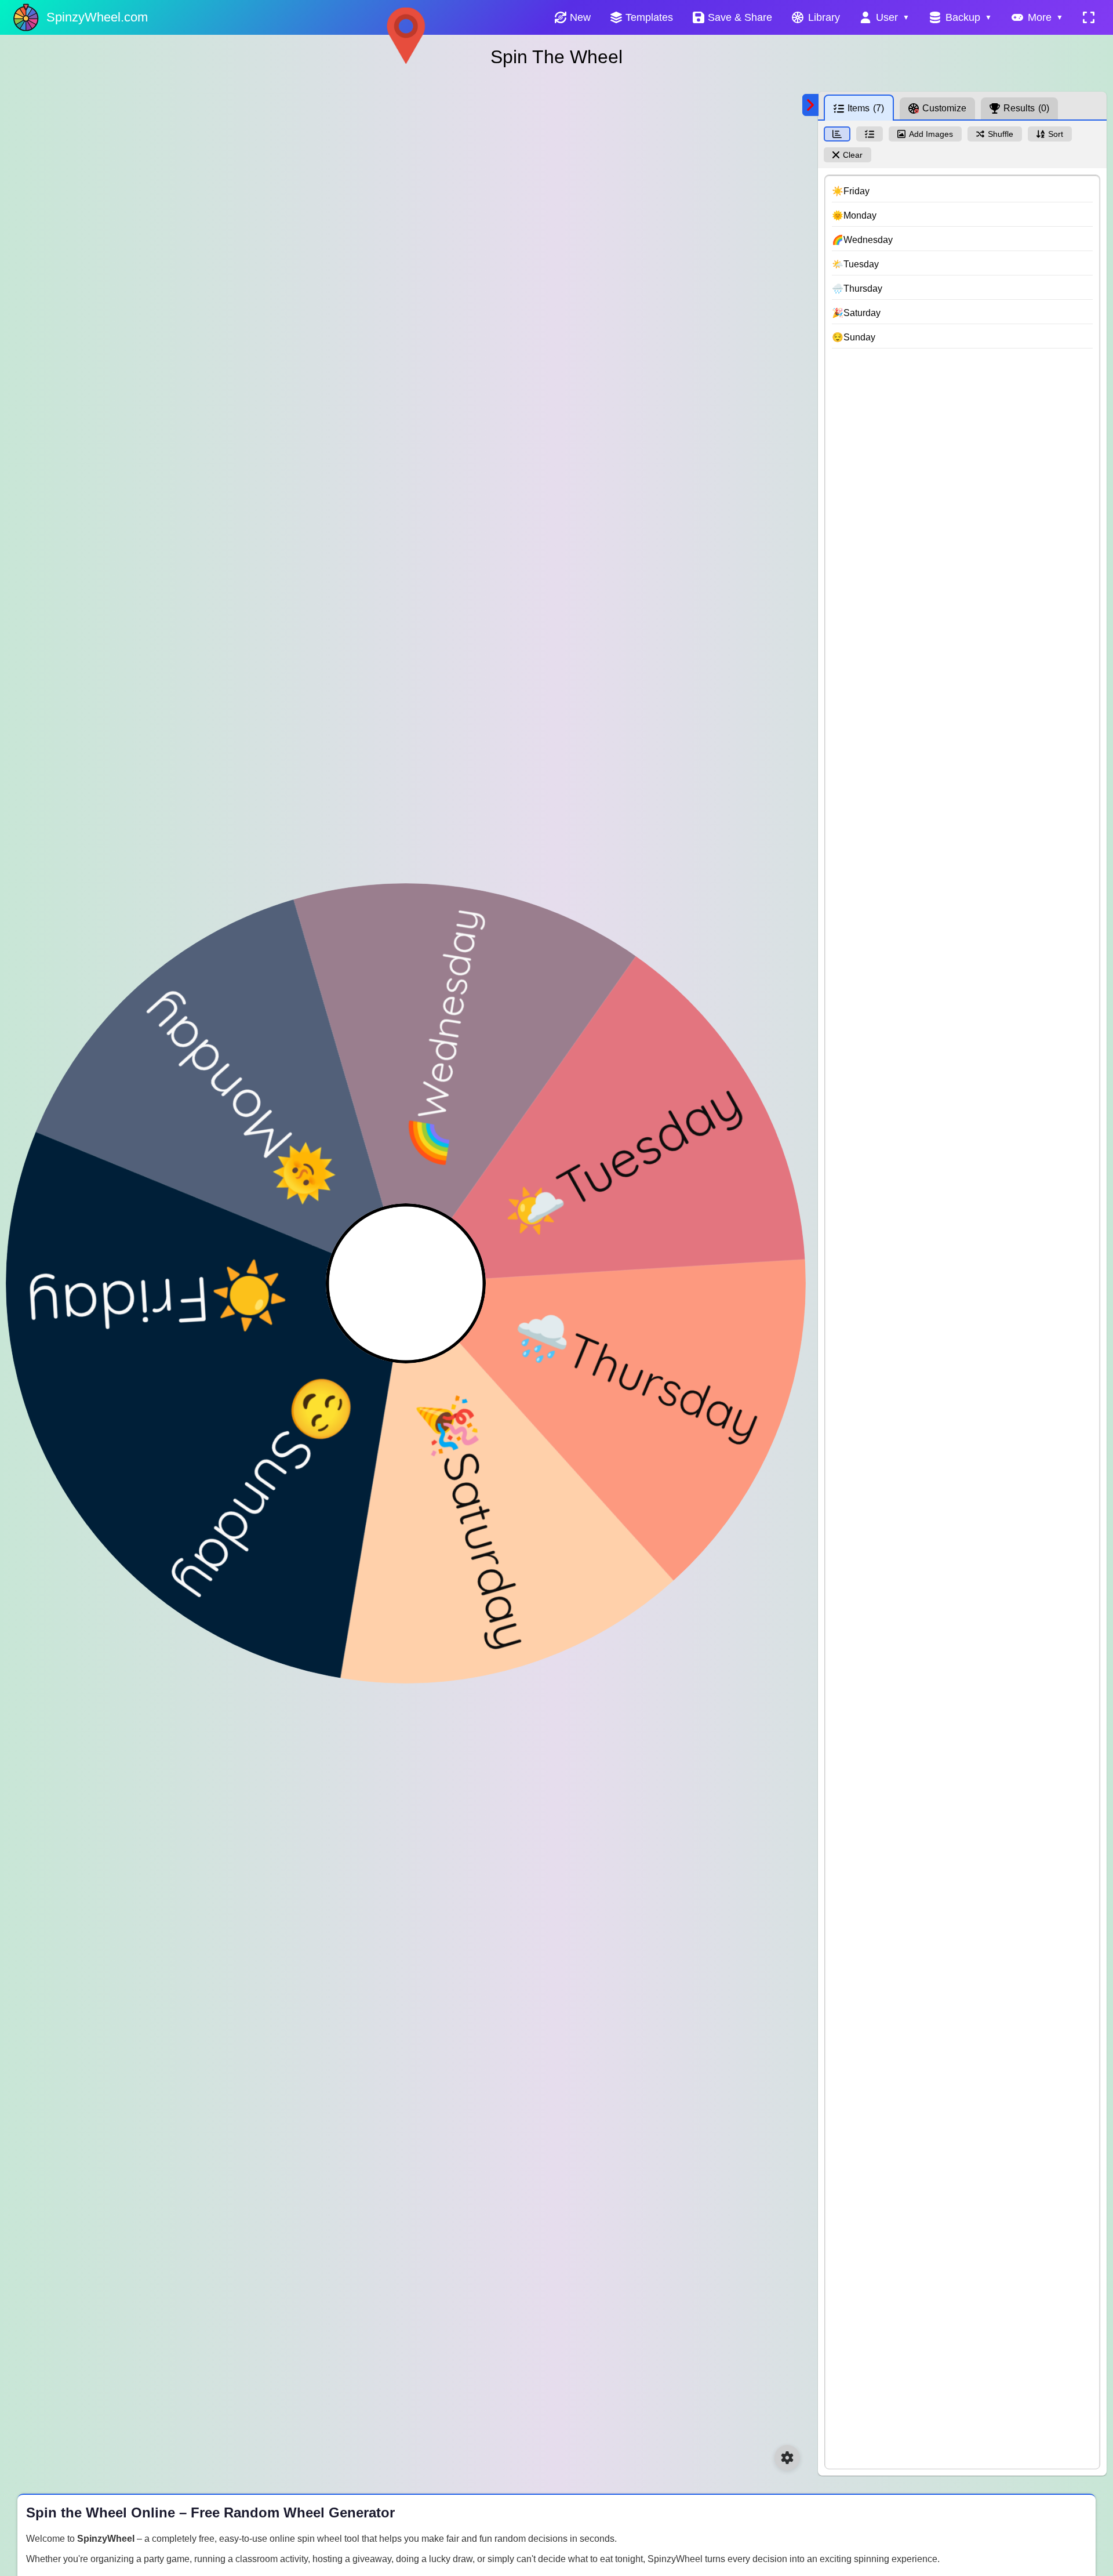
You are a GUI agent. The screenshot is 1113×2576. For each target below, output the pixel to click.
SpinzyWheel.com (97, 17)
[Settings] (787, 2458)
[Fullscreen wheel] (1089, 17)
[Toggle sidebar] (810, 105)
